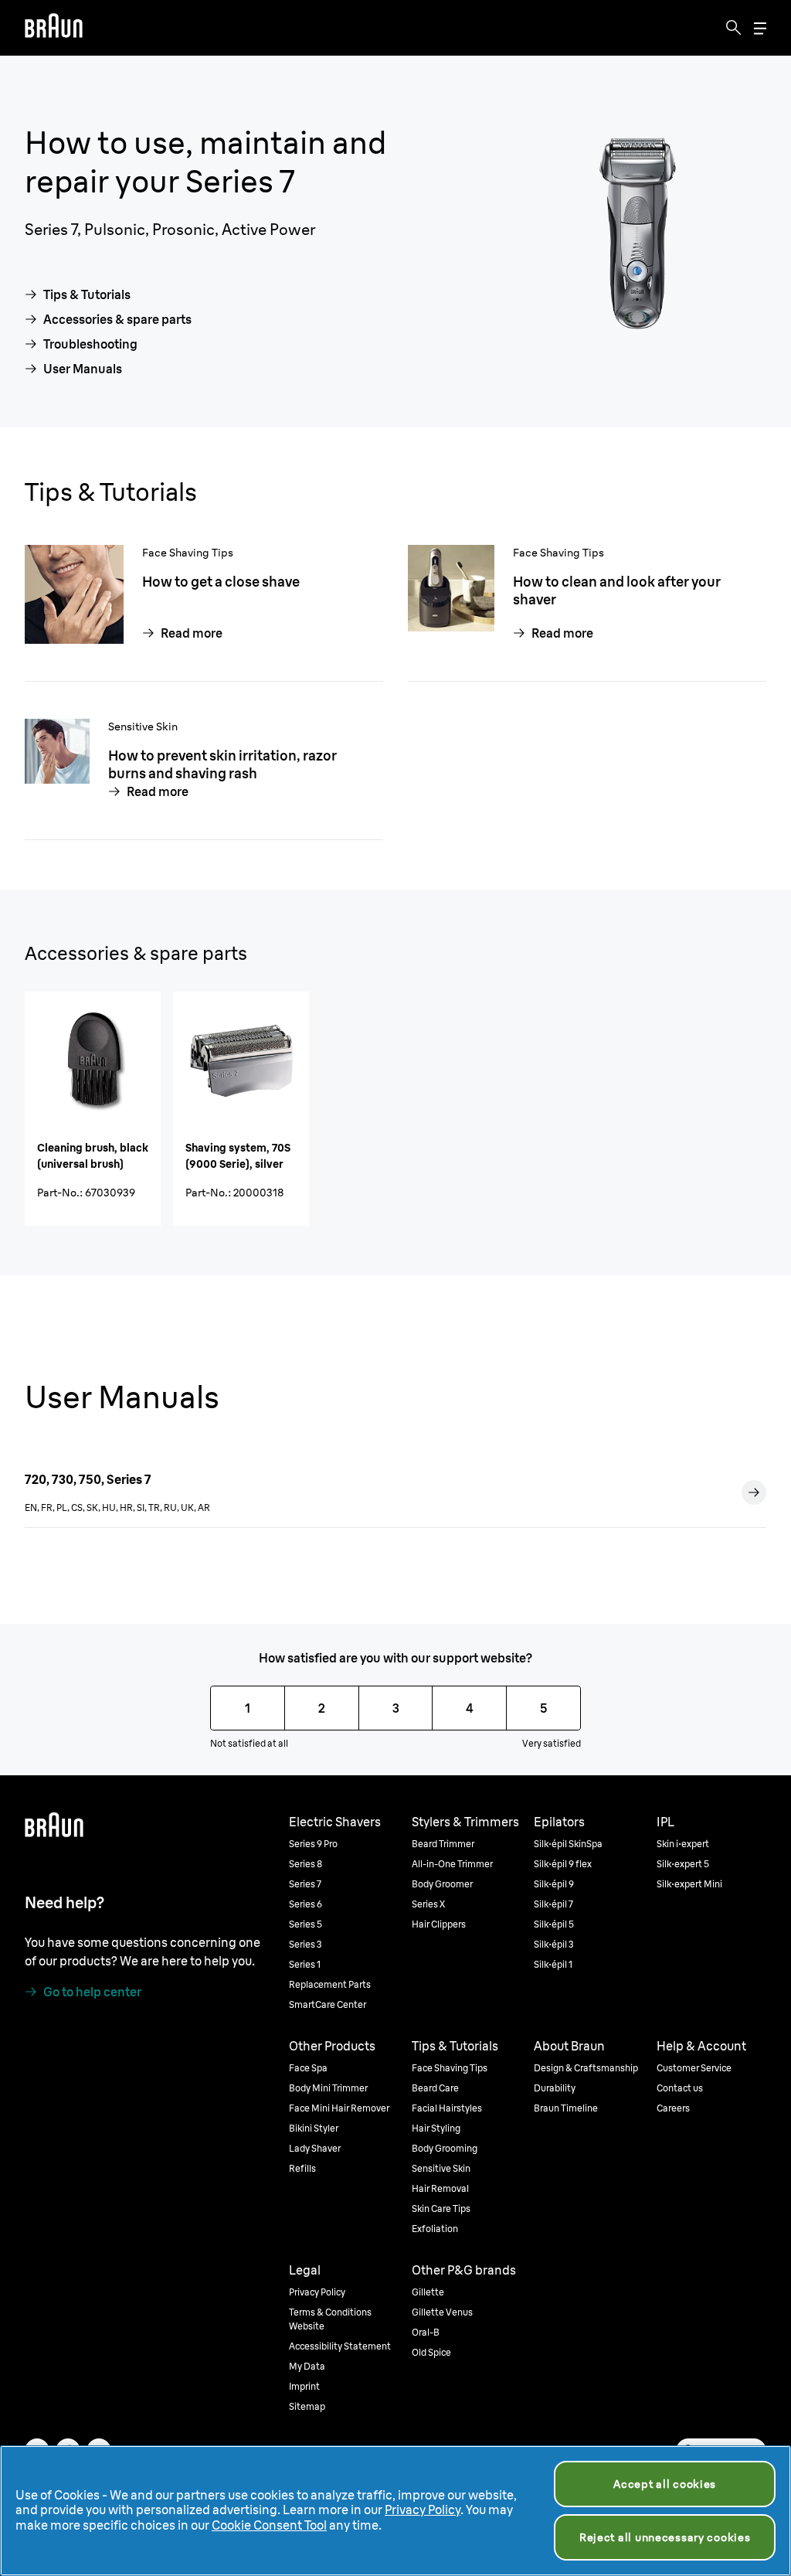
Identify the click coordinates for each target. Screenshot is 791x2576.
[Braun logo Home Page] (54, 28)
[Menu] (760, 28)
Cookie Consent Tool (269, 2525)
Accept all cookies (665, 2484)
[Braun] (54, 28)
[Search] (734, 28)
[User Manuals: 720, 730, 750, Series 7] (754, 1492)
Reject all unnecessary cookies (665, 2537)
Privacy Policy (423, 2510)
